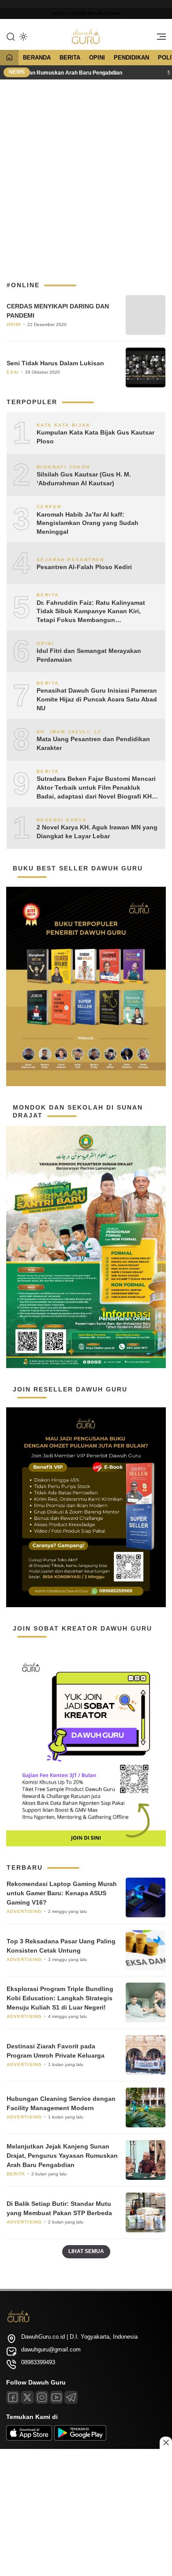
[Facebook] (13, 2397)
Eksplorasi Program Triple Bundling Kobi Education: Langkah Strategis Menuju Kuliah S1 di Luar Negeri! (60, 1998)
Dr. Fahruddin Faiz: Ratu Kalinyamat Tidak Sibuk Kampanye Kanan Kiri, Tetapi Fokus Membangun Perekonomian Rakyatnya (91, 612)
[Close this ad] (166, 2443)
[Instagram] (42, 2397)
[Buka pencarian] (11, 36)
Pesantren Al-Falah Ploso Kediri (84, 567)
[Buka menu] (158, 39)
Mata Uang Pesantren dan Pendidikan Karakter (93, 743)
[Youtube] (56, 2397)
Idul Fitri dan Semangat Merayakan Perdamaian (89, 655)
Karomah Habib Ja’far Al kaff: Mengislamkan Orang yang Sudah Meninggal (88, 523)
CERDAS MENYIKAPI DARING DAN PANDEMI (58, 311)
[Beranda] (9, 58)
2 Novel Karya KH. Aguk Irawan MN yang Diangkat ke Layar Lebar (97, 832)
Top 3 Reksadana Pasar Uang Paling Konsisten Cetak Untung (61, 1946)
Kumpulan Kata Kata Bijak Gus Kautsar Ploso (95, 437)
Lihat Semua (86, 2251)
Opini (97, 58)
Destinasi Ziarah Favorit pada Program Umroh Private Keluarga (56, 2051)
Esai (13, 372)
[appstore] (29, 2439)
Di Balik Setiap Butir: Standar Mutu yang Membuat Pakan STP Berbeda (59, 2208)
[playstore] (80, 2439)
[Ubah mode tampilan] (22, 37)
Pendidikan (131, 58)
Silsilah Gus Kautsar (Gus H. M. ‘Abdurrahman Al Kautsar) (84, 479)
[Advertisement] (86, 176)
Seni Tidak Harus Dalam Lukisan (55, 363)
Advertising (24, 1911)
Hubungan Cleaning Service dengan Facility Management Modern (61, 2103)
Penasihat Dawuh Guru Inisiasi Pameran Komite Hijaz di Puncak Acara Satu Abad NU (97, 699)
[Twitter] (27, 2397)
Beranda (37, 58)
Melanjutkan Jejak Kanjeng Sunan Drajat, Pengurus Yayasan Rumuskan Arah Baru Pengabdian (62, 2156)
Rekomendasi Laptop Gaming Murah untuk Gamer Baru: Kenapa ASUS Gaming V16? (62, 1893)
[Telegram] (71, 2397)
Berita (70, 58)
